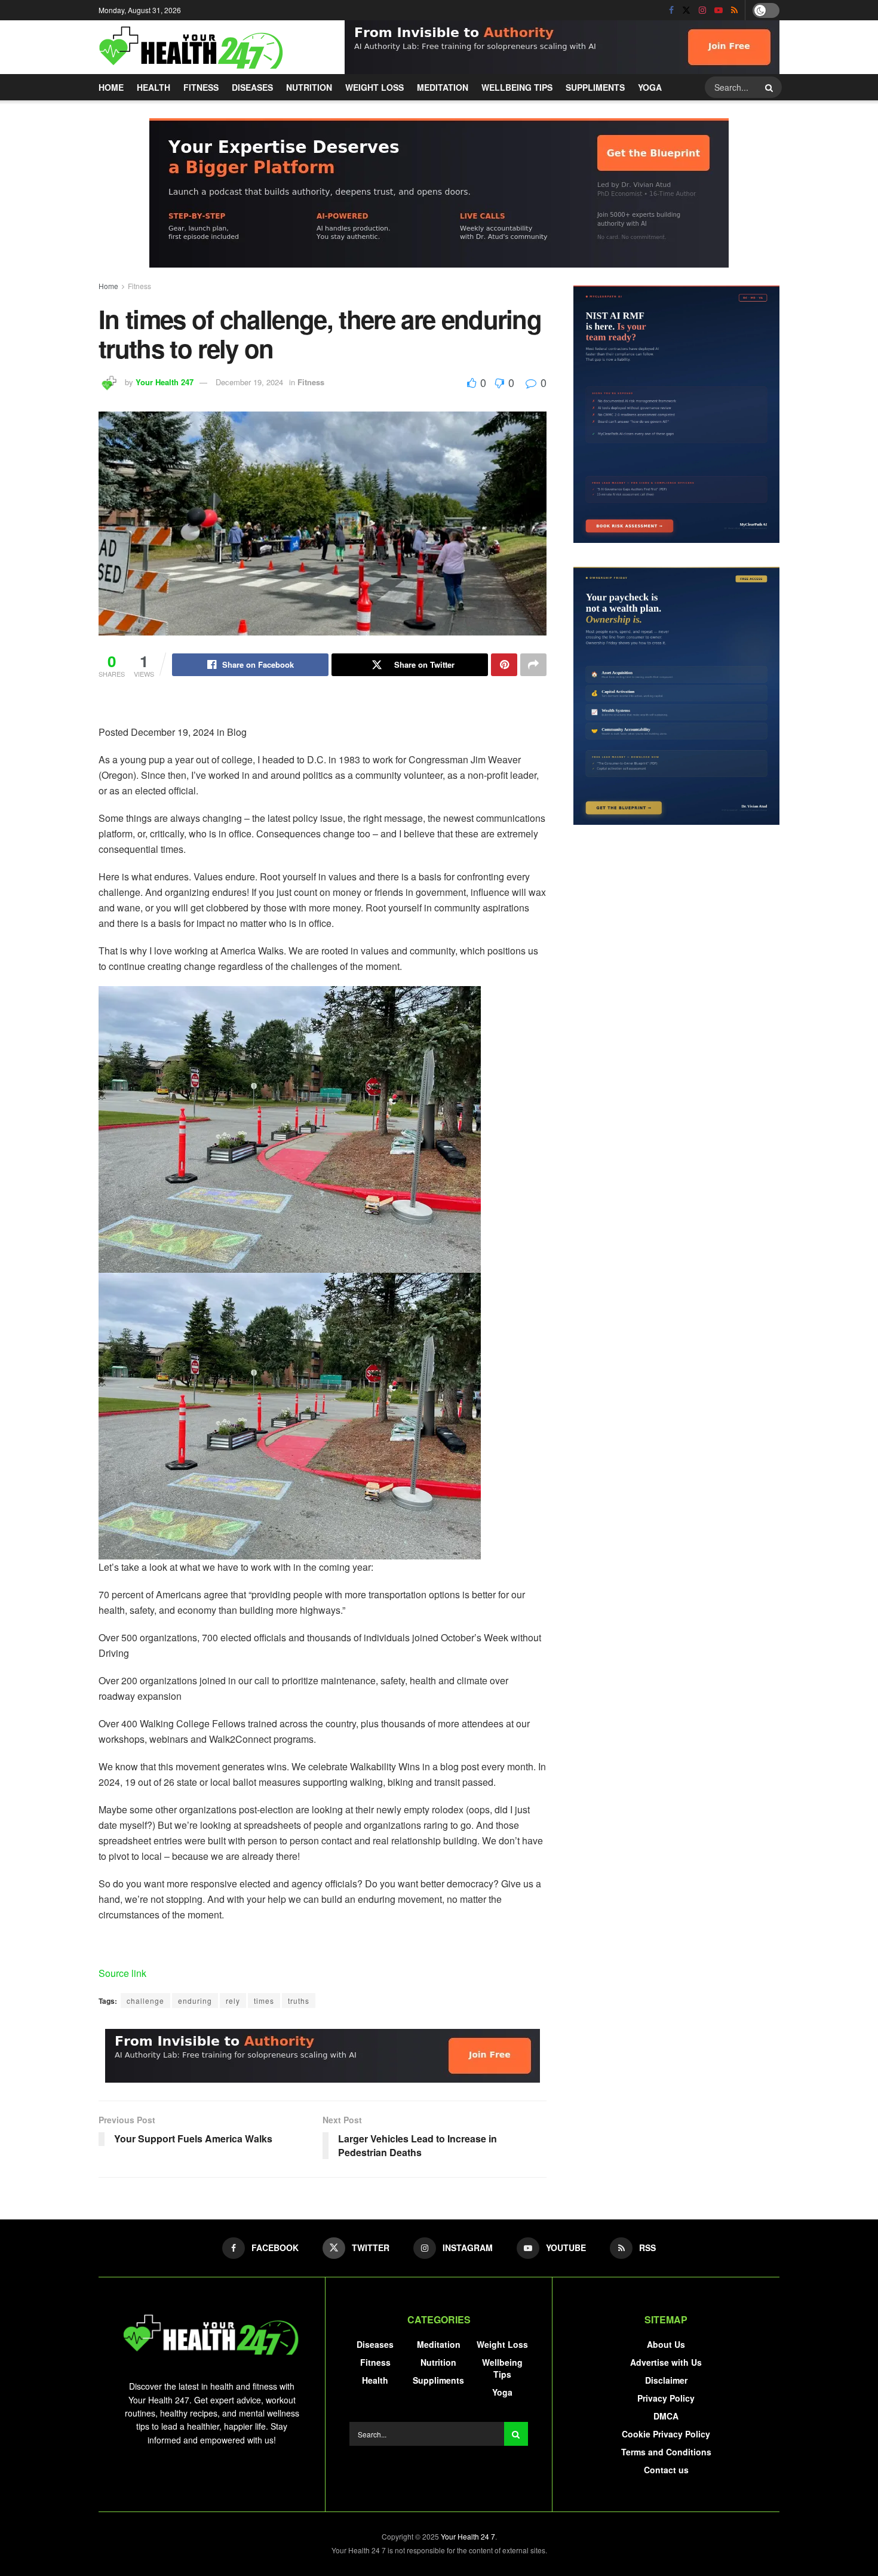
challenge (145, 2001)
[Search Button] (770, 87)
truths (299, 2001)
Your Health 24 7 (468, 2536)
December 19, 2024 (249, 382)
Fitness (201, 87)
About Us (666, 2344)
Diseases (252, 87)
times (264, 2001)
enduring (195, 2001)
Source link (122, 1973)
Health (154, 87)
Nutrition (309, 87)
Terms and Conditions (666, 2452)
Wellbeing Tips (517, 87)
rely (233, 2001)
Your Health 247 (165, 382)
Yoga (650, 87)
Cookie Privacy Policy (666, 2434)
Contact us (666, 2470)
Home (111, 87)
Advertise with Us (666, 2362)
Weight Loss (374, 87)
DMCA (666, 2416)
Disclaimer (666, 2380)
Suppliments (595, 87)
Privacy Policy (666, 2398)
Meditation (443, 87)
